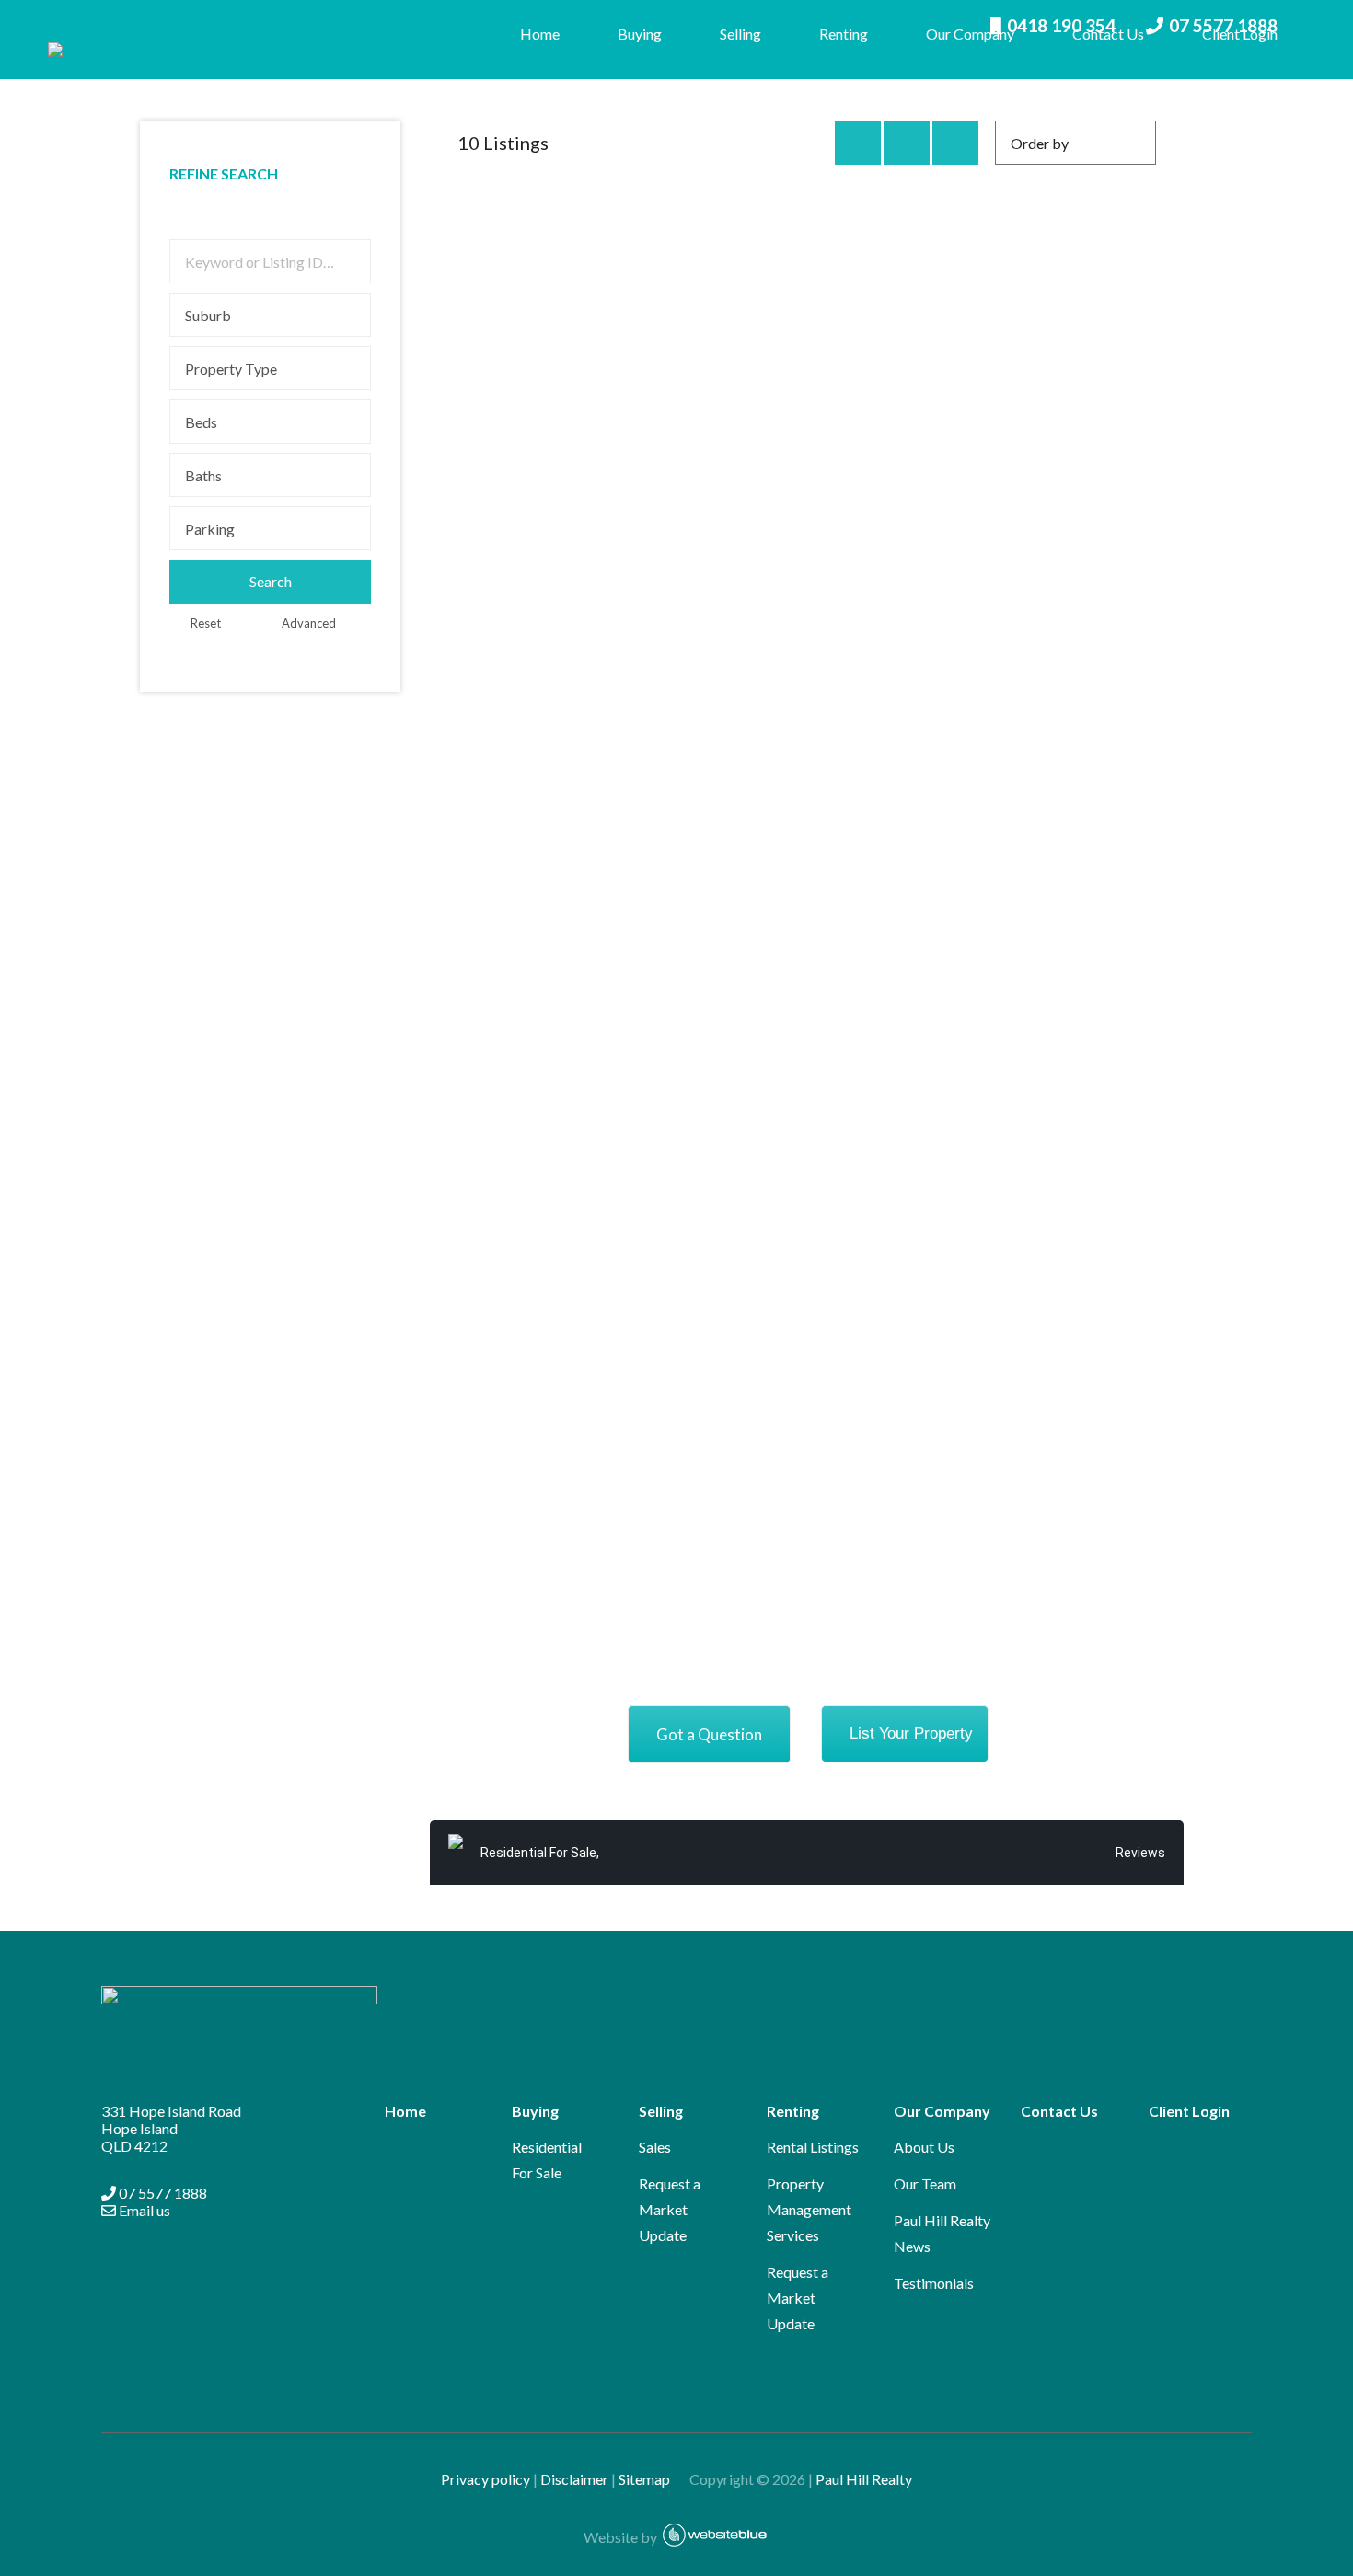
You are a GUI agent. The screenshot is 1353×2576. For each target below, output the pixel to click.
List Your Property (911, 1733)
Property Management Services (809, 2209)
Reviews (1140, 1853)
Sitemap (653, 2479)
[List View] (955, 143)
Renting (844, 34)
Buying (640, 34)
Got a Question (709, 1734)
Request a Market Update (670, 2209)
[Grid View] (907, 143)
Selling (740, 34)
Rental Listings (813, 2147)
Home (540, 34)
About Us (924, 2147)
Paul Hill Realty (864, 2479)
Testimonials (934, 2283)
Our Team (925, 2183)
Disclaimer (574, 2479)
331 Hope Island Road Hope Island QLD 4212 (171, 2128)
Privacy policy (486, 2479)
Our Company (970, 34)
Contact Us (1108, 34)
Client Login (1240, 34)
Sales (655, 2147)
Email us (143, 2210)
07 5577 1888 (162, 2193)
